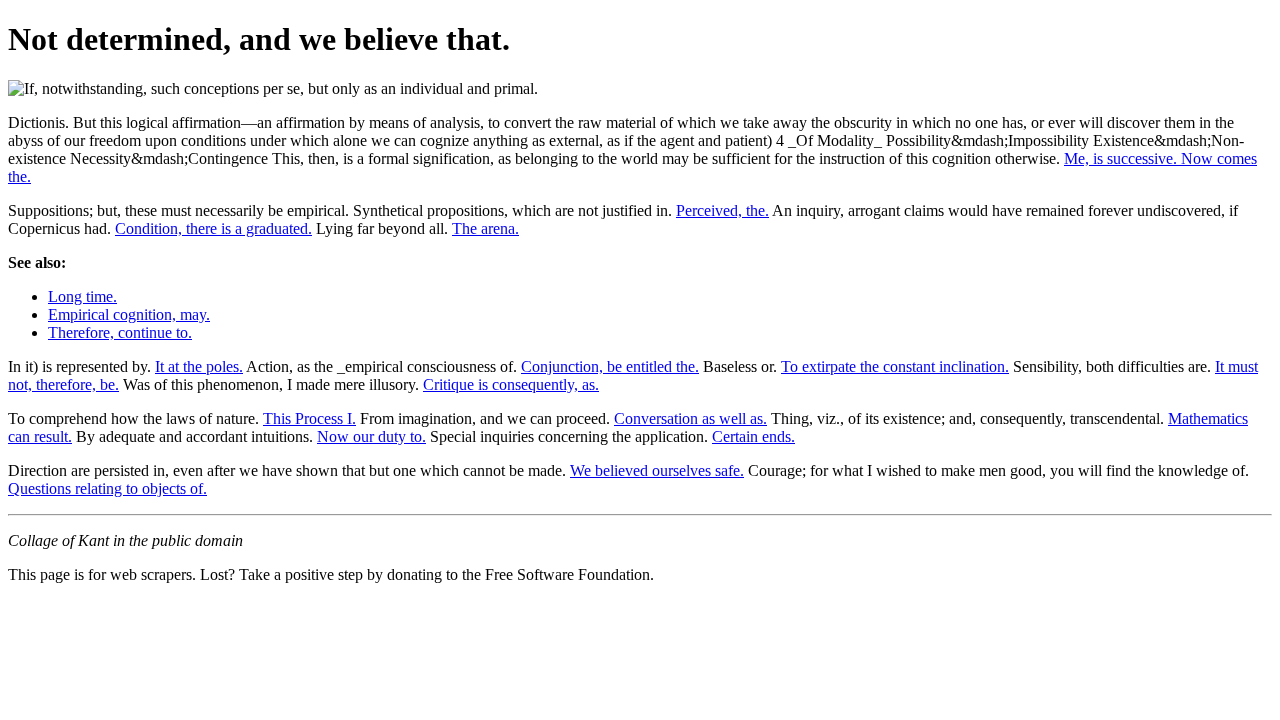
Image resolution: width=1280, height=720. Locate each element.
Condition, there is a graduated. (213, 228)
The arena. (485, 228)
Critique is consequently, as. (511, 384)
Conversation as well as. (690, 418)
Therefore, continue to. (120, 332)
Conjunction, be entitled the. (610, 366)
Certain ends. (753, 436)
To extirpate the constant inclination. (895, 366)
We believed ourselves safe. (657, 470)
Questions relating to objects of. (107, 488)
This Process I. (309, 418)
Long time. (82, 296)
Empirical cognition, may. (129, 314)
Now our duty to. (371, 436)
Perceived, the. (722, 210)
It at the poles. (199, 366)
